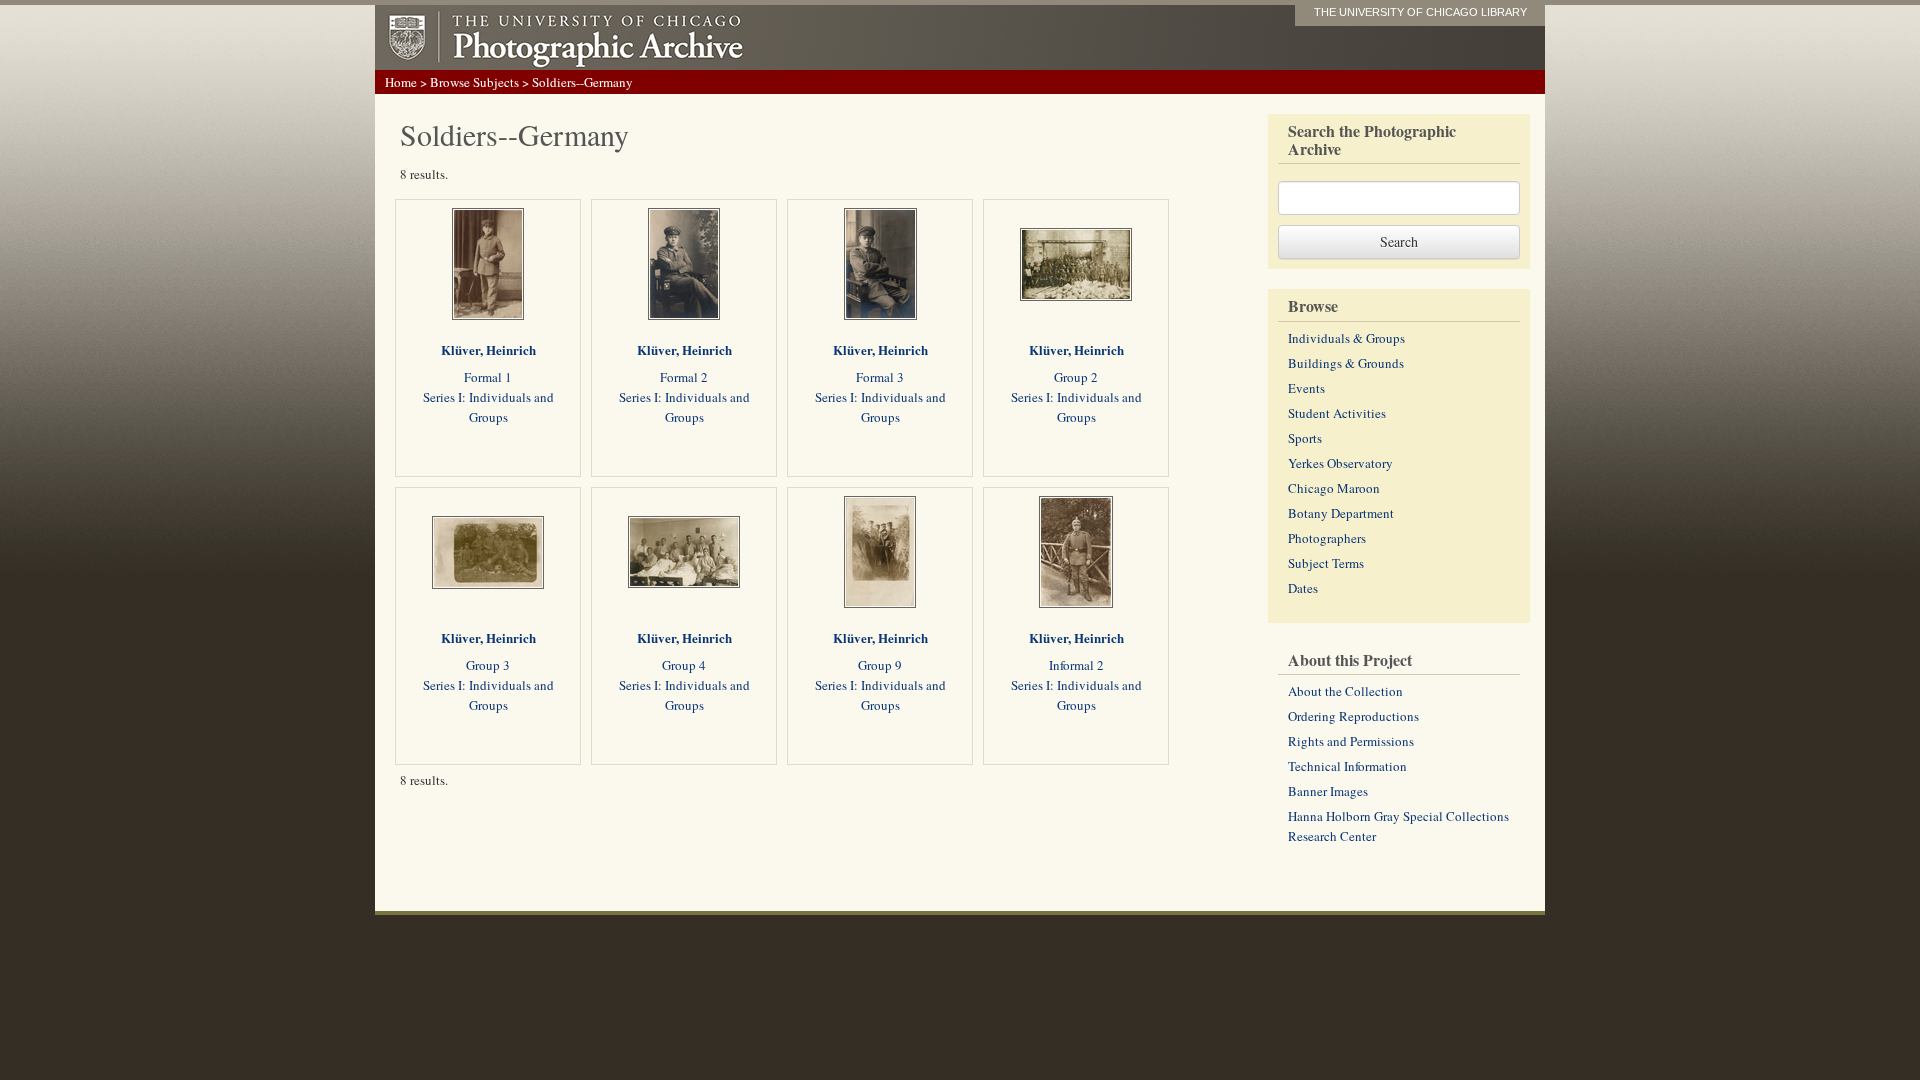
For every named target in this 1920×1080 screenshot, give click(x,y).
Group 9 (880, 665)
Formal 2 (684, 377)
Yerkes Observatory (1340, 463)
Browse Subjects (474, 82)
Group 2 (1076, 377)
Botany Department (1341, 513)
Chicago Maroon (1334, 488)
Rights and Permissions (1351, 741)
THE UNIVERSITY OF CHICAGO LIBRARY (1420, 12)
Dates (1303, 588)
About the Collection (1345, 691)
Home (401, 82)
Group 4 (684, 665)
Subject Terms (1326, 563)
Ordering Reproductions (1353, 716)
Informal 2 (1076, 665)
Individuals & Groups (1346, 338)
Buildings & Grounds (1346, 363)
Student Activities (1337, 413)
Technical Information (1347, 766)
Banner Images (1328, 791)
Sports (1305, 438)
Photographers (1327, 538)
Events (1306, 388)
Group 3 (488, 665)
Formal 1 (488, 377)
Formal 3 (880, 377)
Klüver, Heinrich (488, 349)
